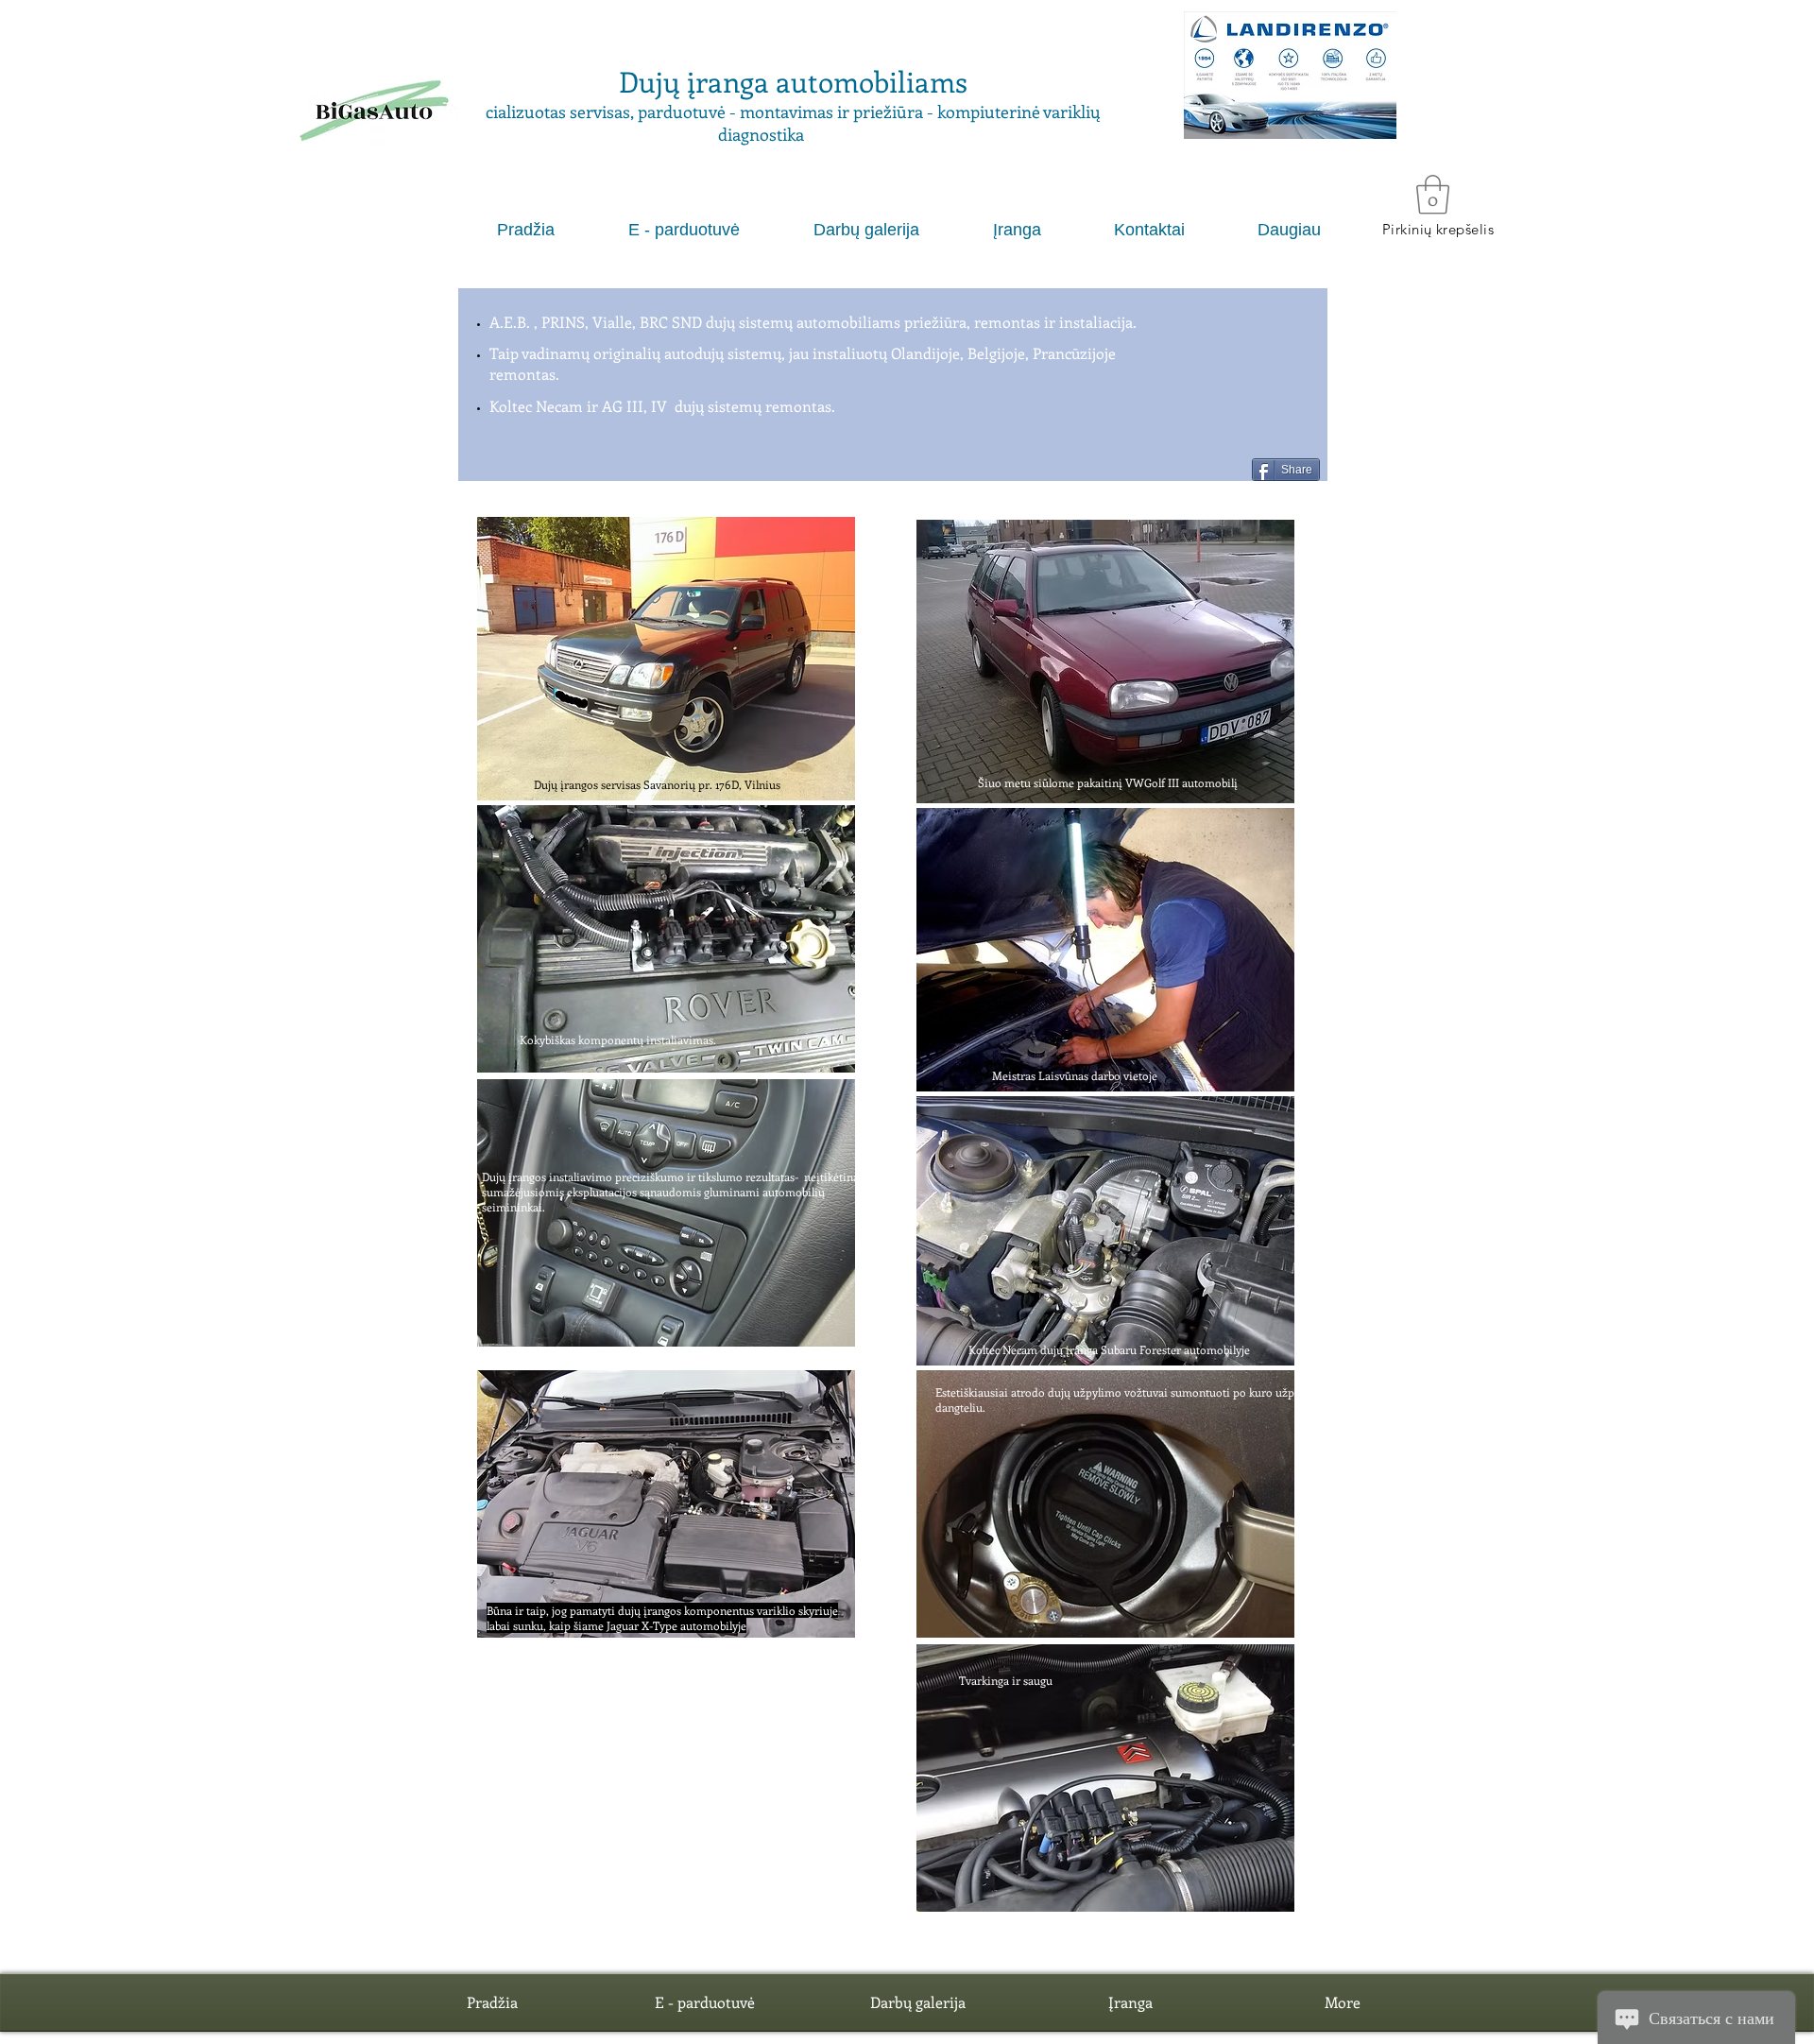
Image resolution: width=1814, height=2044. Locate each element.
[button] (1290, 75)
